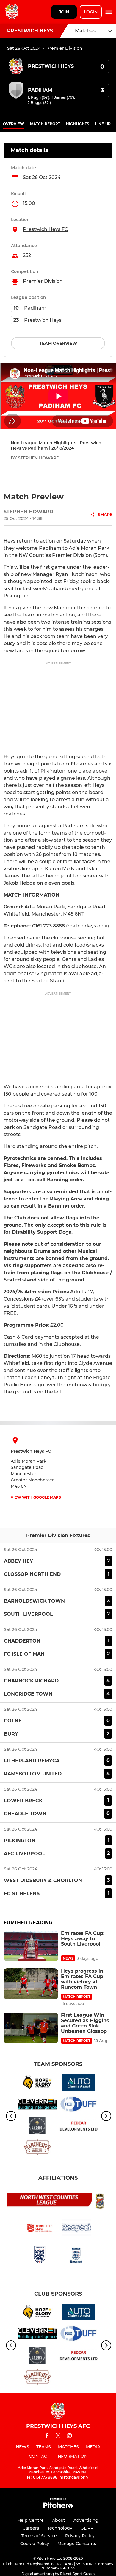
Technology (60, 2528)
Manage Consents (77, 2544)
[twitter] (58, 2437)
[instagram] (69, 2437)
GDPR (87, 2528)
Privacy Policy (80, 2536)
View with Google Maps (36, 1497)
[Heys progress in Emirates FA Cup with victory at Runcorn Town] (31, 1984)
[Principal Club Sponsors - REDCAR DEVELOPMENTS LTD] (79, 2127)
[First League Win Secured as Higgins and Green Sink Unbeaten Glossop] (31, 2028)
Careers (31, 2528)
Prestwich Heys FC (46, 229)
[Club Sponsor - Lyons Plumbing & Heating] (37, 2127)
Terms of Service (39, 2536)
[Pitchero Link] (58, 2507)
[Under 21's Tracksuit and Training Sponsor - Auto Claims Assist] (79, 2084)
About (59, 2520)
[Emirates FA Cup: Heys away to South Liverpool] (31, 1946)
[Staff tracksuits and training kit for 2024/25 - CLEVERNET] (37, 2105)
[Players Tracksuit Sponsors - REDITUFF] (79, 2105)
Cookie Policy (35, 2544)
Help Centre (31, 2520)
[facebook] (47, 2437)
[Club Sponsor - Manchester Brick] (37, 2148)
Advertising (86, 2520)
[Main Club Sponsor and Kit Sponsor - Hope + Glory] (37, 2084)
